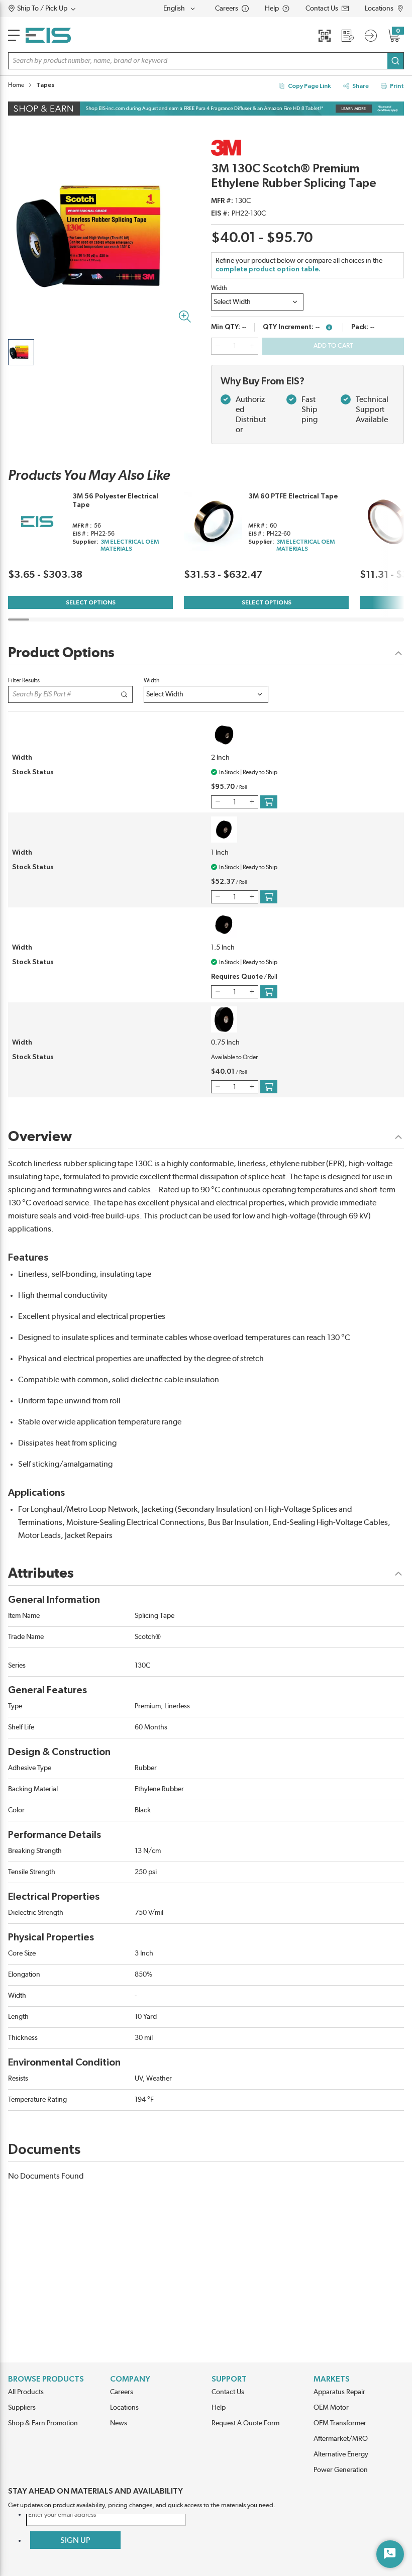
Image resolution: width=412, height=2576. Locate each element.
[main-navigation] (14, 35)
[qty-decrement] (218, 346)
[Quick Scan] (325, 36)
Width (219, 288)
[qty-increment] (252, 346)
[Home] (48, 35)
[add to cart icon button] (269, 802)
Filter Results (24, 680)
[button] (61, 9)
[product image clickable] (21, 352)
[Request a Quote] (348, 36)
